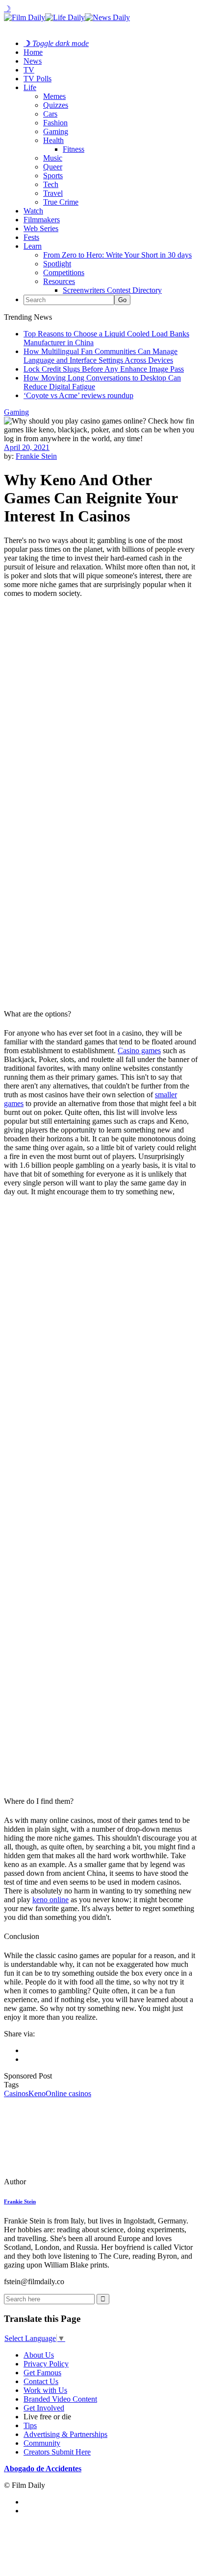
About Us (39, 2355)
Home (33, 52)
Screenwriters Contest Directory (112, 290)
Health (53, 140)
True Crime (61, 202)
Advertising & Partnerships (65, 2434)
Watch (33, 211)
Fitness (74, 149)
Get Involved (44, 2408)
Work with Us (45, 2390)
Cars (50, 114)
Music (53, 158)
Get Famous (42, 2373)
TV (29, 70)
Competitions (64, 272)
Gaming (56, 131)
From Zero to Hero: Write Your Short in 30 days (117, 255)
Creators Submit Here (57, 2452)
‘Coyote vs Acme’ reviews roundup (78, 395)
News (33, 61)
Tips (30, 2425)
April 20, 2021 (27, 447)
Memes (54, 96)
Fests (31, 237)
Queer (53, 167)
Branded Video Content (60, 2399)
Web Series (41, 228)
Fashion (55, 123)
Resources (59, 281)
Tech (51, 184)
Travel (53, 193)
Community (42, 2443)
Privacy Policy (46, 2364)
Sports (53, 176)
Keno (37, 2093)
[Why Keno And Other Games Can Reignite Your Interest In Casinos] (71, 2182)
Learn (33, 246)
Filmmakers (42, 220)
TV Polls (38, 79)
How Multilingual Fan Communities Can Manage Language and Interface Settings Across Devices (101, 356)
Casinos (16, 2093)
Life (30, 87)
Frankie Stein (36, 456)
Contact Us (41, 2381)
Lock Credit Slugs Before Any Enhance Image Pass (104, 369)
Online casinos (68, 2093)
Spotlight (57, 264)
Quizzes (56, 105)
